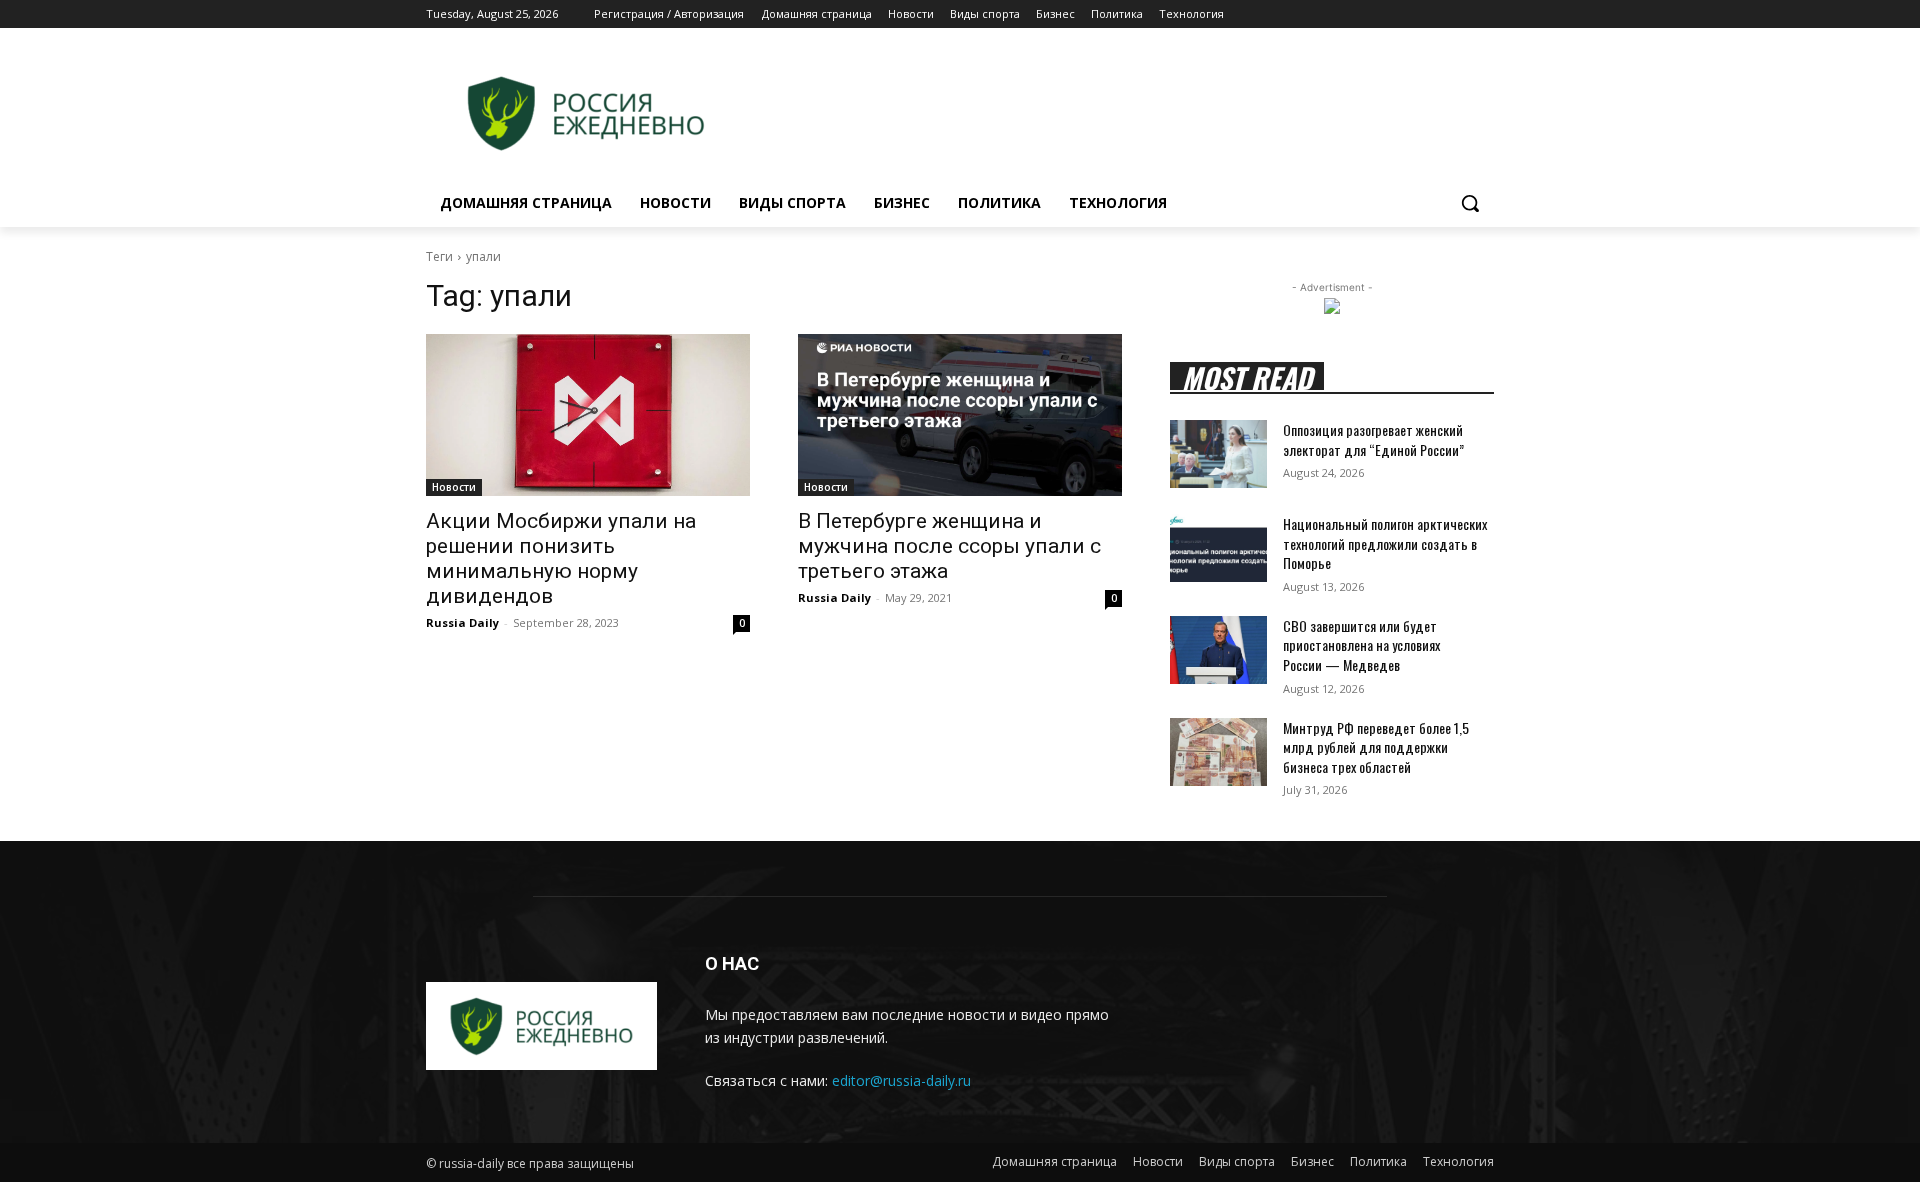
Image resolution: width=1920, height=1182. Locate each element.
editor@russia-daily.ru (901, 1080)
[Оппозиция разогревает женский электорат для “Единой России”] (1218, 454)
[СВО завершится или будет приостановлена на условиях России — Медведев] (1218, 650)
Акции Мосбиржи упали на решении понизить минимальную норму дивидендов (561, 558)
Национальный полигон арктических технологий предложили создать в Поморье (1385, 543)
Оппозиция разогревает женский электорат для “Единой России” (1373, 439)
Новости (454, 487)
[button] (1470, 203)
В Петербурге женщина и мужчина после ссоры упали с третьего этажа (949, 546)
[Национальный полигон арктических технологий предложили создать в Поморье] (1218, 548)
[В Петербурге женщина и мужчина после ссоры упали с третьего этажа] (960, 415)
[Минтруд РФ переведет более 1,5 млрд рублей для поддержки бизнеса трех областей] (1218, 752)
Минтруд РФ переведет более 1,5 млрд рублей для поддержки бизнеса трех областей (1376, 747)
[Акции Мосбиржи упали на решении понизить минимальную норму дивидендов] (588, 415)
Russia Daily (462, 622)
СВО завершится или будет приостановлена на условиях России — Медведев (1361, 645)
